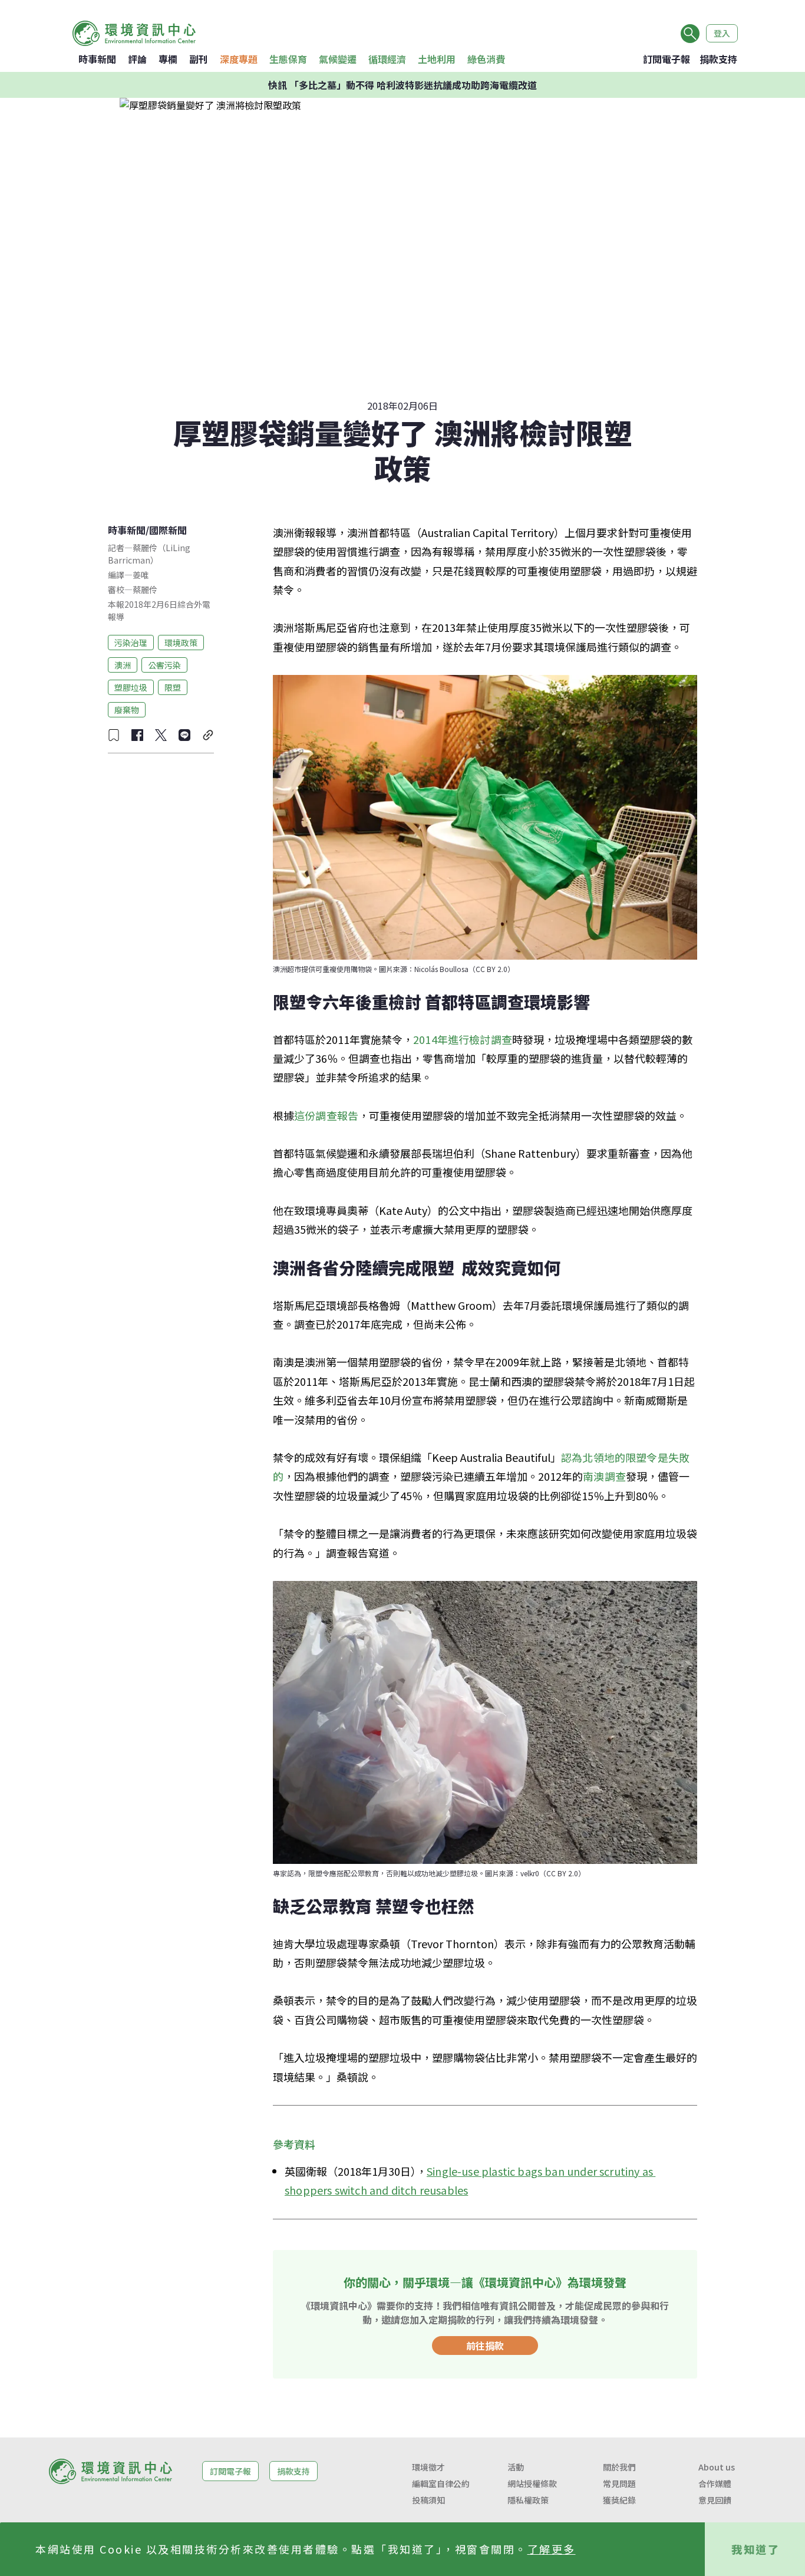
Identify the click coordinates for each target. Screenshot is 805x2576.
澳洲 (123, 664)
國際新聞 (168, 530)
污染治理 (131, 642)
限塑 (173, 687)
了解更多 (552, 2549)
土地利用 (437, 59)
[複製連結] (208, 735)
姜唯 (141, 575)
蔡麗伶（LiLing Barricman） (149, 554)
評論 (137, 59)
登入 (722, 33)
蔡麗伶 (145, 589)
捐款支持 (718, 59)
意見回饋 (715, 2500)
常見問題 (619, 2483)
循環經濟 (387, 59)
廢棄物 (127, 709)
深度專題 (239, 59)
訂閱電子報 (667, 59)
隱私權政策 (528, 2500)
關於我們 (619, 2467)
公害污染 (164, 664)
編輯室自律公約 (441, 2483)
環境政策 (181, 642)
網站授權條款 (532, 2483)
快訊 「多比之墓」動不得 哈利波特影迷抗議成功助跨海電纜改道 (402, 85)
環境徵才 (428, 2467)
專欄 (168, 59)
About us (717, 2467)
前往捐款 (485, 2346)
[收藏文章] (114, 735)
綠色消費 (486, 59)
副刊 (199, 59)
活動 (516, 2467)
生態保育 (288, 59)
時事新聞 (97, 59)
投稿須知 (428, 2500)
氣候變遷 (338, 59)
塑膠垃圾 (131, 687)
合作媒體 (715, 2483)
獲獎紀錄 (619, 2500)
